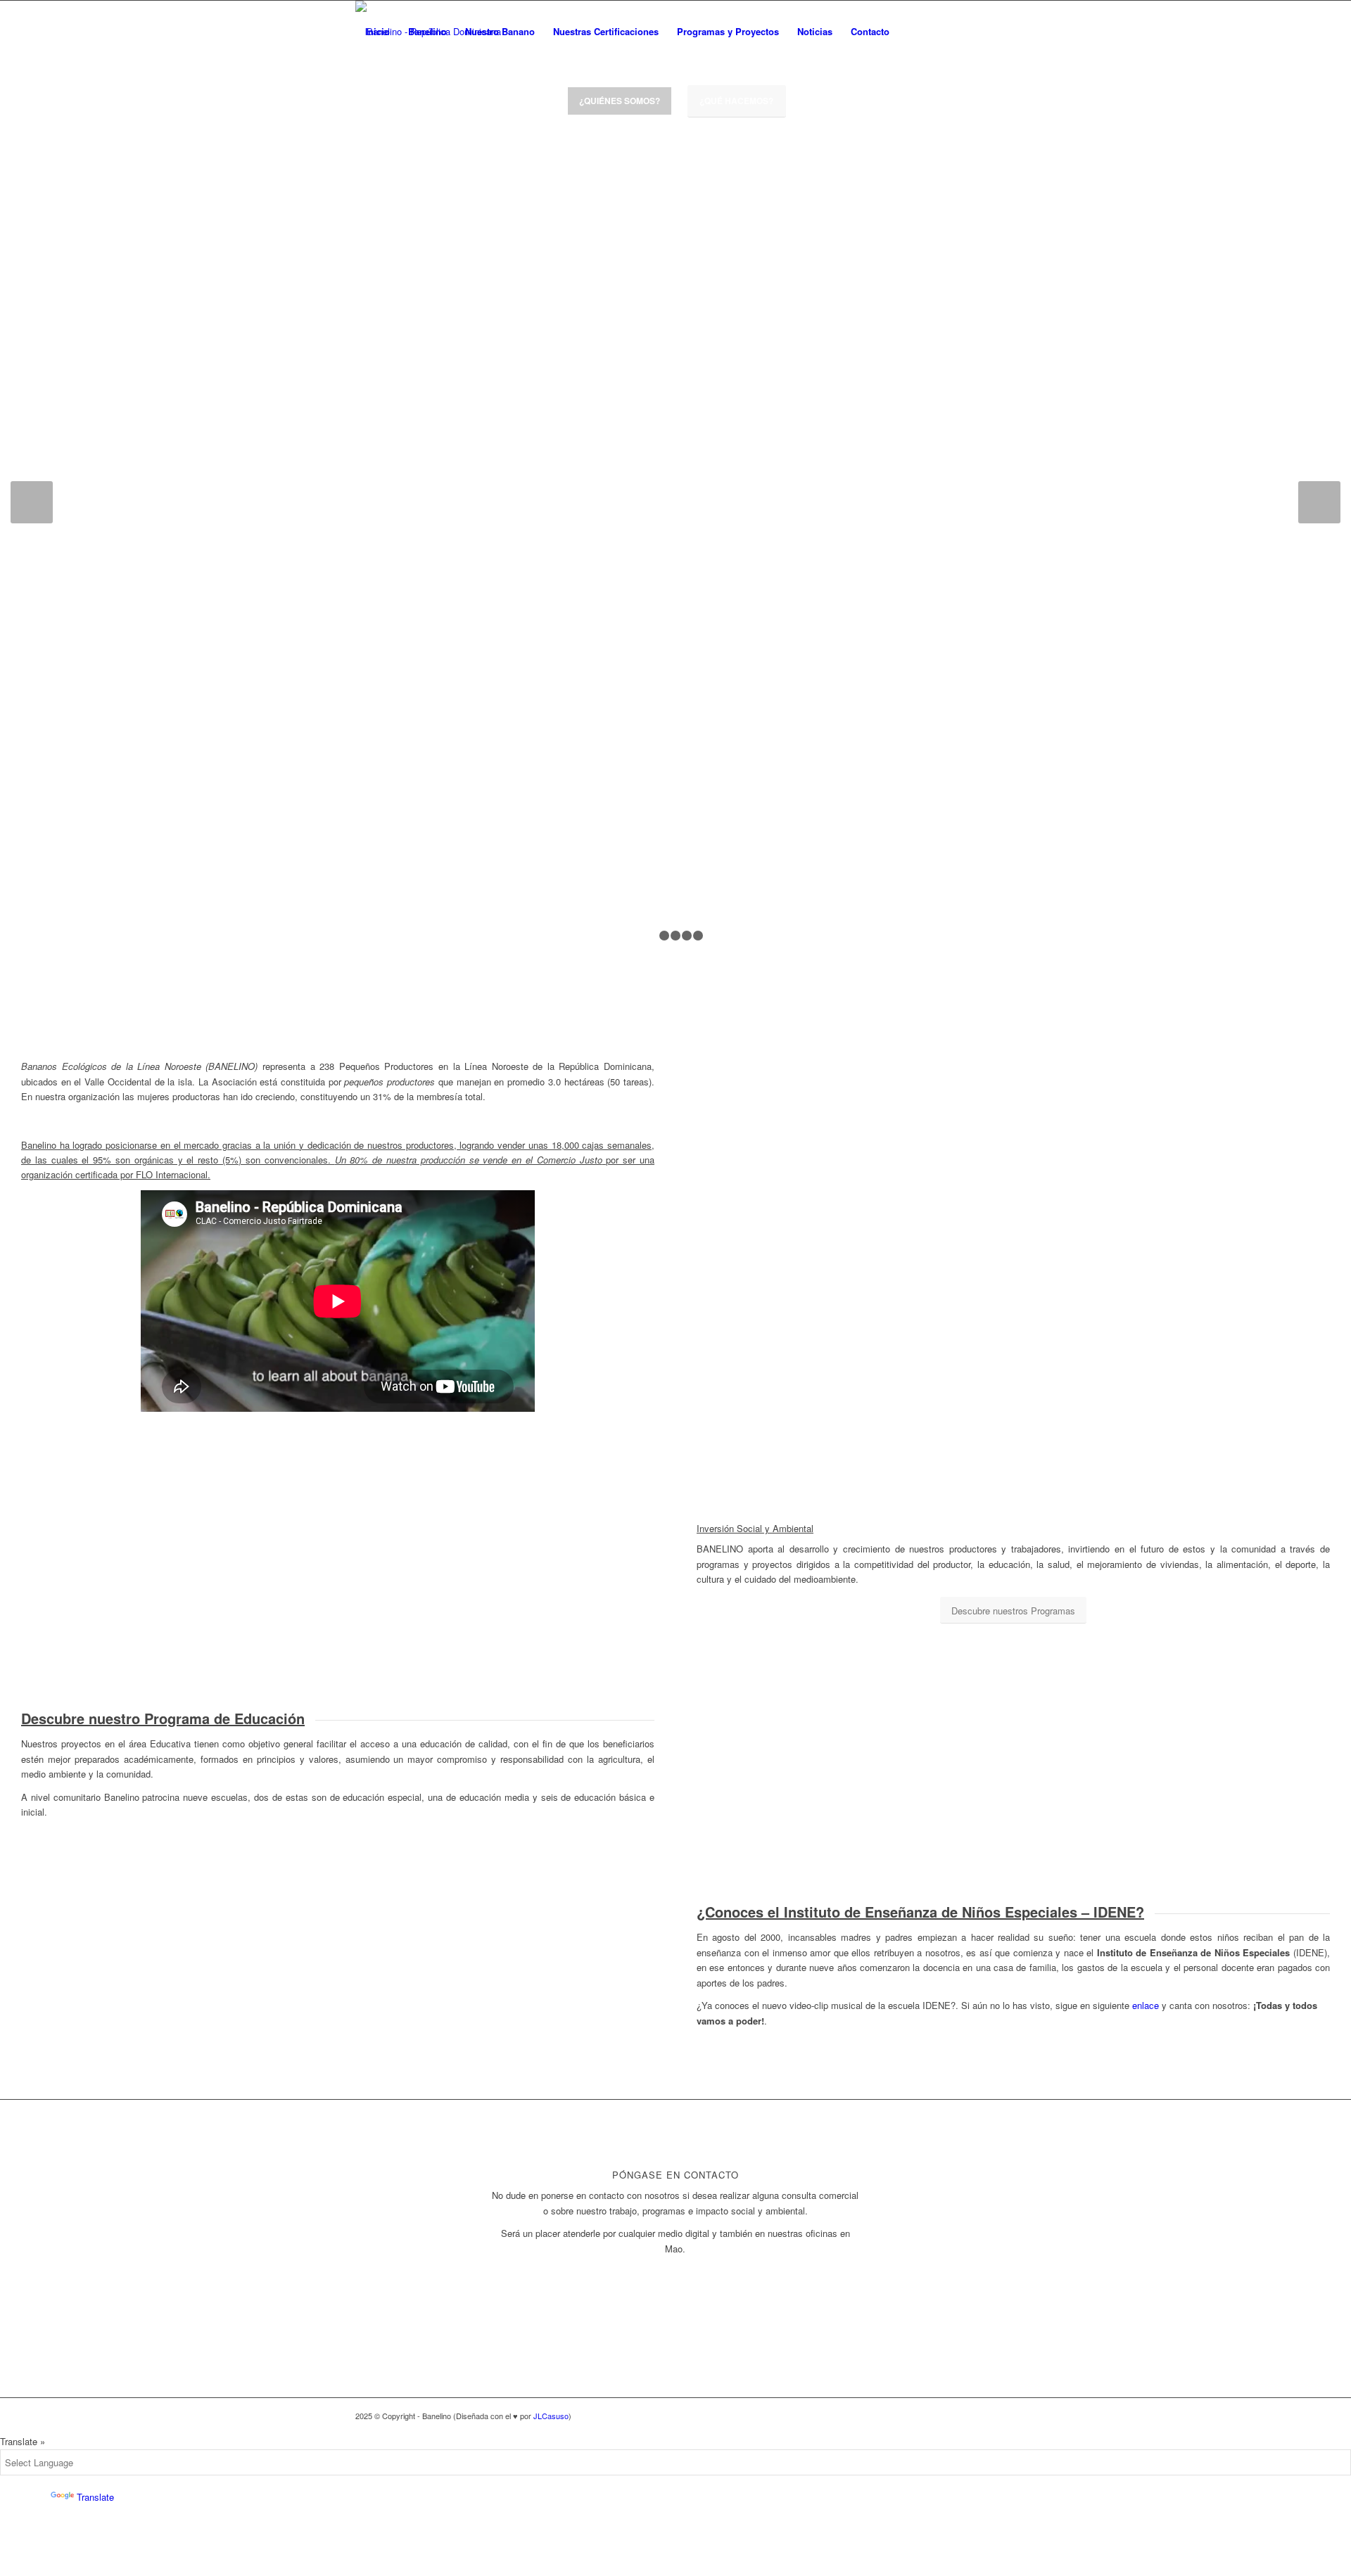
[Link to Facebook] (964, 31)
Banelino (427, 31)
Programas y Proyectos (728, 31)
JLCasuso (551, 2416)
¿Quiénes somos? (620, 101)
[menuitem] (912, 32)
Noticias (815, 31)
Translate (95, 2497)
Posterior (1319, 502)
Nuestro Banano (500, 31)
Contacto (870, 31)
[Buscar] (912, 32)
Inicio (378, 31)
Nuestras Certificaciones (606, 31)
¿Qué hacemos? (736, 101)
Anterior (32, 502)
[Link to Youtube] (985, 31)
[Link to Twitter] (943, 31)
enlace (1146, 2005)
